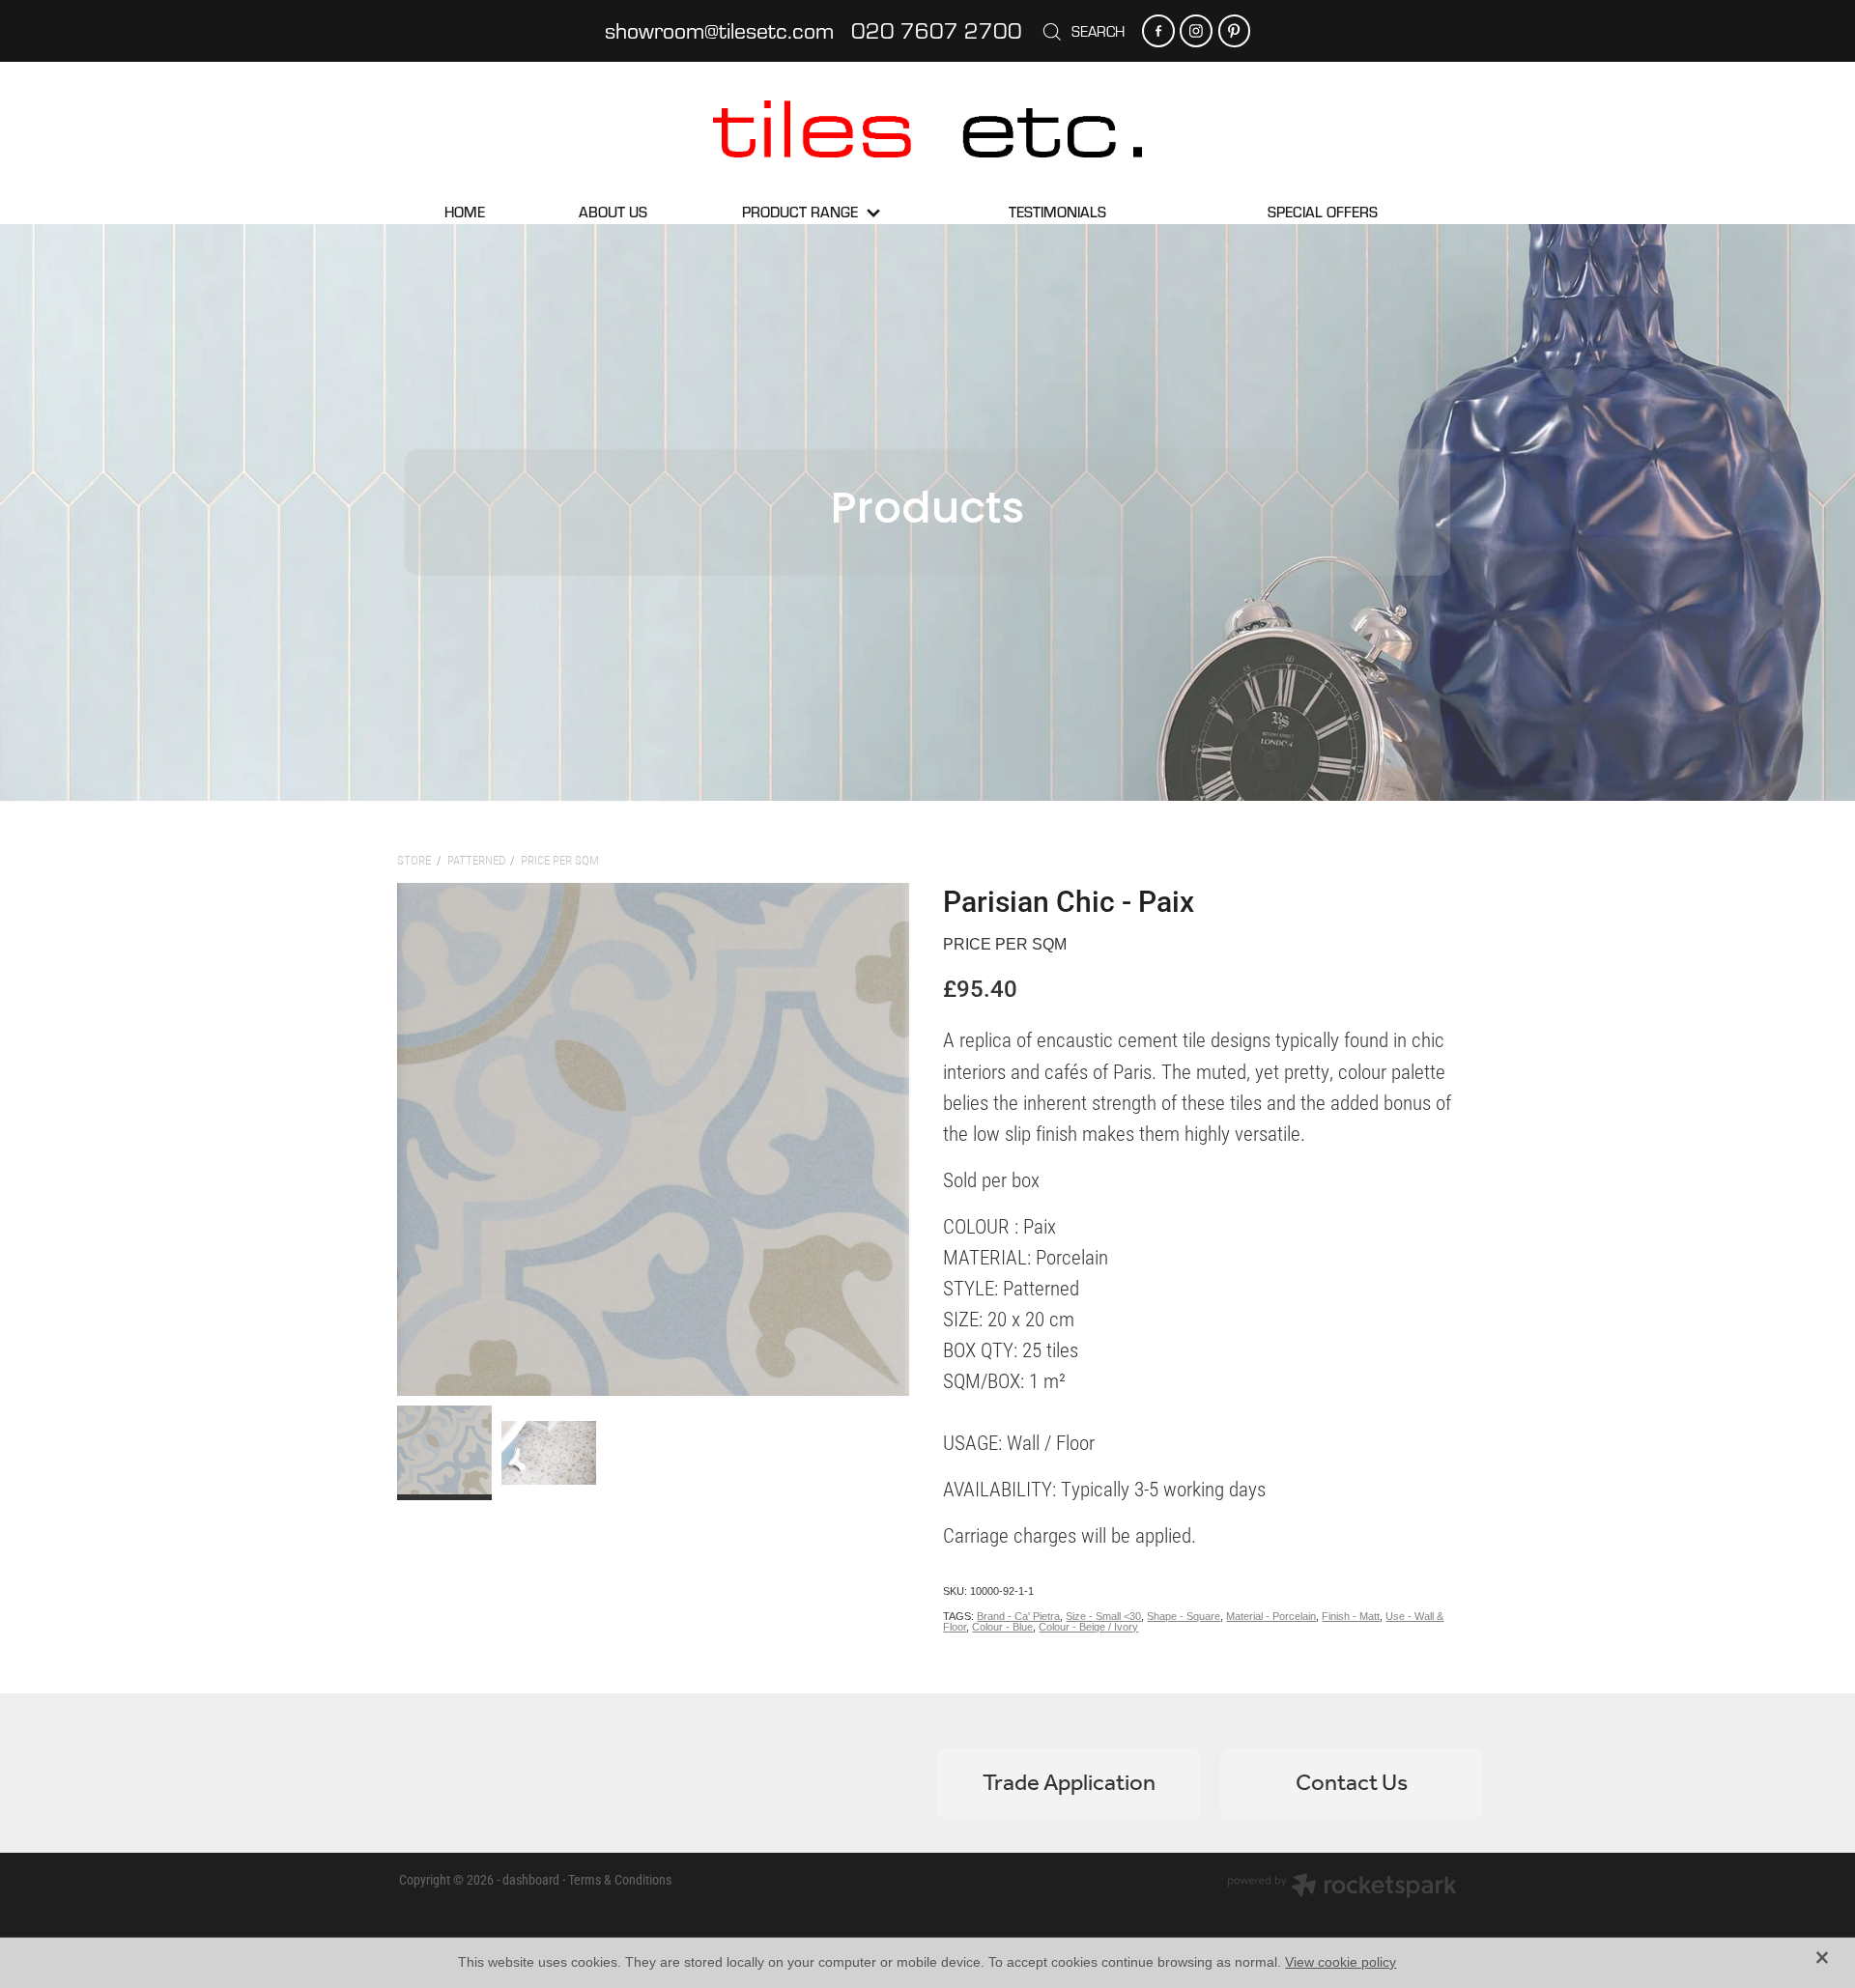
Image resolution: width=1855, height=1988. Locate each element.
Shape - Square (1184, 1616)
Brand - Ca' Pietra (1018, 1616)
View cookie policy (1341, 1962)
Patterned (476, 860)
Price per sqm (560, 860)
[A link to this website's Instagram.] (1196, 30)
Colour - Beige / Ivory (1088, 1627)
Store (414, 860)
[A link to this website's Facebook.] (1158, 30)
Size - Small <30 (1103, 1616)
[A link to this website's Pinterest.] (1234, 30)
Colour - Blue (1002, 1627)
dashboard (531, 1879)
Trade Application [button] (1069, 1784)
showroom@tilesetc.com (719, 30)
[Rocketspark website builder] (1342, 1888)
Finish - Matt (1351, 1616)
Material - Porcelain (1271, 1616)
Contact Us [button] (1352, 1784)
